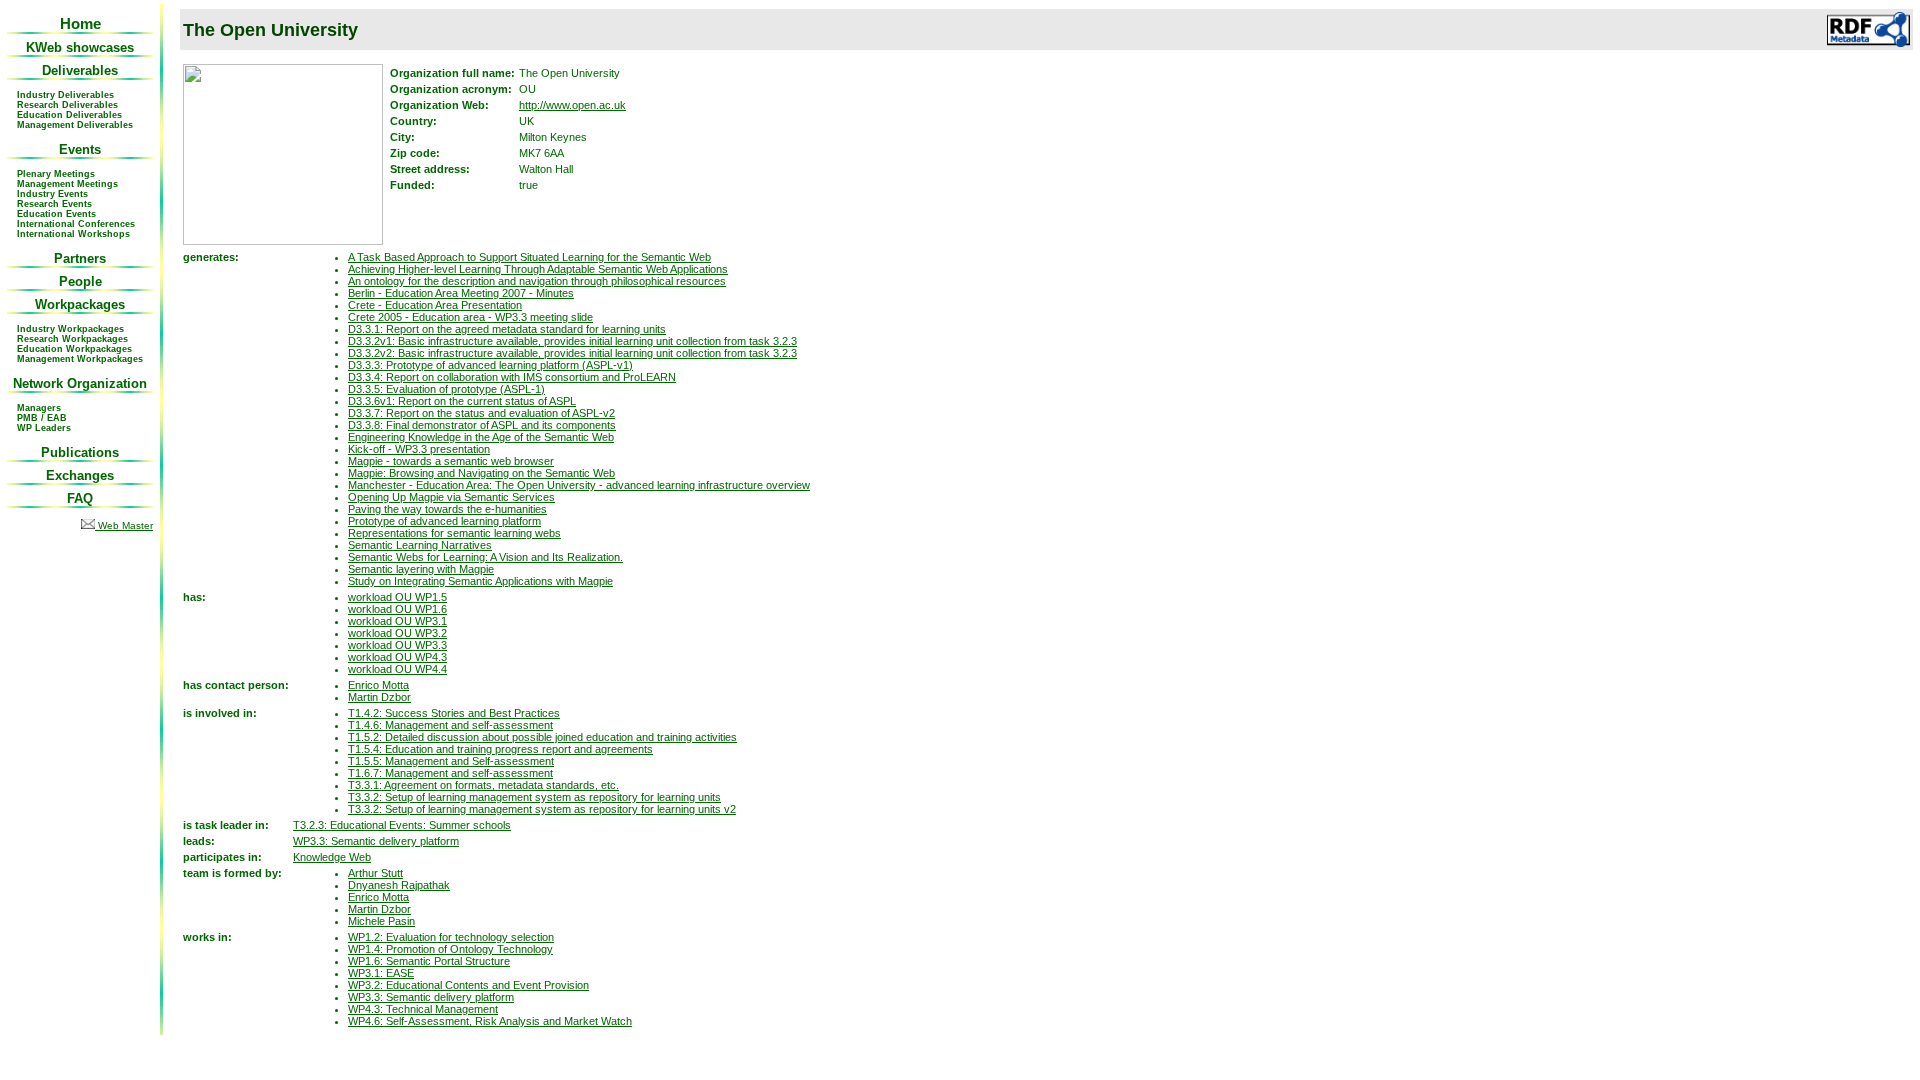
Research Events (54, 204)
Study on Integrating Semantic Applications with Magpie (480, 581)
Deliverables (80, 70)
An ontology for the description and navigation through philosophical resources (537, 281)
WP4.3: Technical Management (423, 1009)
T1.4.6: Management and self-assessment (450, 725)
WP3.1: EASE (381, 973)
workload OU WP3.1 (397, 621)
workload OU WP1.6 (397, 609)
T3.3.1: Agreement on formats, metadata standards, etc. (483, 785)
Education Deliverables (69, 115)
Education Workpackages (74, 349)
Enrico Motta (378, 685)
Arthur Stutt (375, 873)
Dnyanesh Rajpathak (399, 885)
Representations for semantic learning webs (454, 533)
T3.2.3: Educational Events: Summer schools (402, 825)
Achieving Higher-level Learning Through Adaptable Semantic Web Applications (538, 269)
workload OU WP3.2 (397, 633)
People (80, 281)
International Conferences (76, 224)
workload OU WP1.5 (397, 597)
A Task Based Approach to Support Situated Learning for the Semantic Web (529, 257)
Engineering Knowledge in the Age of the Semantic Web (481, 437)
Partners (80, 258)
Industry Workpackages (70, 329)
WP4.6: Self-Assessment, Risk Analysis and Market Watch (490, 1021)
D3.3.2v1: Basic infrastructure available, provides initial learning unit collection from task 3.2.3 (572, 341)
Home (80, 23)
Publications (80, 452)
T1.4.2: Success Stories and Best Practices (454, 713)
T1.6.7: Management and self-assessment (450, 773)
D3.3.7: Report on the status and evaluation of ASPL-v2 (481, 413)
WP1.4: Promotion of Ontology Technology (450, 949)
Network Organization (80, 383)
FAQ (80, 498)
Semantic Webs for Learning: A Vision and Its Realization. (485, 557)
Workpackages (80, 304)
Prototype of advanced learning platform (444, 521)
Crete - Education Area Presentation (435, 305)
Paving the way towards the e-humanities (447, 509)
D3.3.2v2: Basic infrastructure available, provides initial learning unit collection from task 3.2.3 (572, 353)
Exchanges (80, 475)
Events (80, 149)
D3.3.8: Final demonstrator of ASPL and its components (482, 425)
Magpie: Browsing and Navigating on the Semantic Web (481, 473)
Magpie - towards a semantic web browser (451, 461)
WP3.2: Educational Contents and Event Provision (468, 985)
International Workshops (73, 234)
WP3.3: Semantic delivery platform (376, 841)
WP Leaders (44, 428)
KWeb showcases (80, 47)
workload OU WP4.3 (397, 657)
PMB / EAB (42, 418)
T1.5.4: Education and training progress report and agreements (500, 749)
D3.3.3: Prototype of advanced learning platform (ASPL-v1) (490, 365)
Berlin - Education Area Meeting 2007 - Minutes (461, 293)
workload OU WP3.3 (397, 645)
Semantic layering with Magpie (421, 569)
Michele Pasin (381, 921)
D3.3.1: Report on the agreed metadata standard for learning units (507, 329)
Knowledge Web (332, 857)
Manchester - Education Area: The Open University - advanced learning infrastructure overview (579, 485)
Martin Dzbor (379, 697)
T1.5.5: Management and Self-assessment (451, 761)
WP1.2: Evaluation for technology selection (451, 937)
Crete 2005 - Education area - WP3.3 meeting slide (470, 317)
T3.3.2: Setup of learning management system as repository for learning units (534, 797)
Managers (39, 408)
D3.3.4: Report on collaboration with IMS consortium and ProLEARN (512, 377)
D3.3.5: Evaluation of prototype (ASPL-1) (446, 389)
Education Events (56, 214)
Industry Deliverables (65, 95)
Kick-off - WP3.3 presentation (419, 449)
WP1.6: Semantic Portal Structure (429, 961)
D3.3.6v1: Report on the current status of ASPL (462, 401)
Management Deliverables (75, 125)
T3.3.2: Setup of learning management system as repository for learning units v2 (542, 809)
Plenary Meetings (56, 174)
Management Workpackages (80, 359)
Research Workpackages (72, 339)
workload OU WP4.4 (397, 669)
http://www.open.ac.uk (572, 105)
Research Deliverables (67, 105)
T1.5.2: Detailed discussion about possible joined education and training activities (542, 737)
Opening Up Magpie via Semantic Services (451, 497)
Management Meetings (67, 184)
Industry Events (52, 194)
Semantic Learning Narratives (420, 545)
